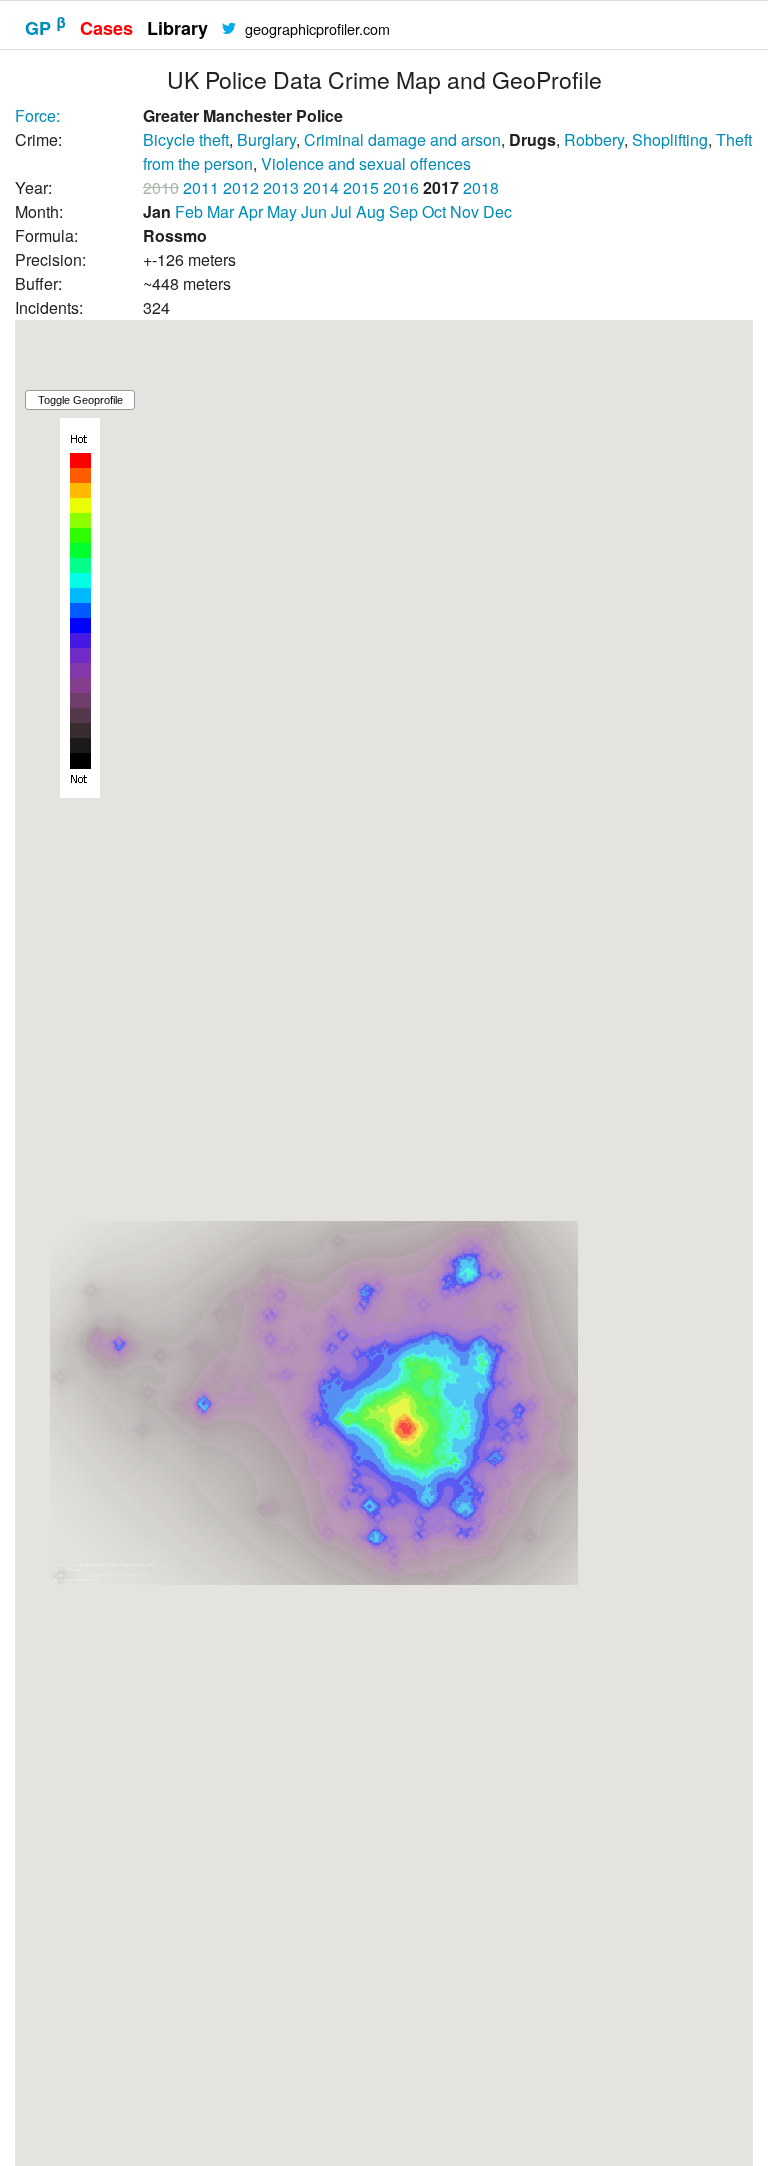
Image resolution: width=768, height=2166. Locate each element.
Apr (250, 211)
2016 (401, 187)
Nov (464, 211)
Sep (403, 211)
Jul (341, 211)
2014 (321, 187)
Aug (370, 211)
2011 (201, 187)
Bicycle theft (186, 139)
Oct (434, 211)
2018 (481, 187)
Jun (314, 211)
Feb (189, 211)
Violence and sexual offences (366, 163)
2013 (281, 187)
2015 (361, 187)
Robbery (594, 139)
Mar (220, 211)
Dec (497, 211)
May (282, 211)
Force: (37, 115)
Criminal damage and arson (402, 139)
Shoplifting (670, 139)
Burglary (266, 139)
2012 (241, 187)
